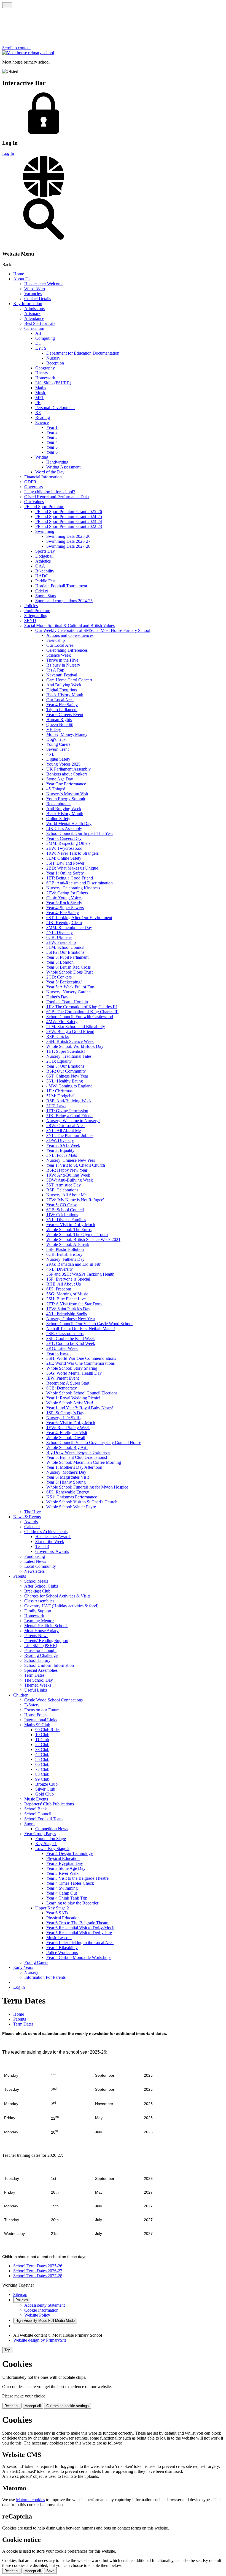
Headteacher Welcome (44, 284)
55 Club (42, 1759)
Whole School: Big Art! (67, 1447)
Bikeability (45, 571)
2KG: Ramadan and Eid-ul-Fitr (73, 1264)
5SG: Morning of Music (67, 1294)
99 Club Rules (48, 1730)
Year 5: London (60, 962)
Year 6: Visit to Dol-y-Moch (71, 1225)
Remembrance (59, 804)
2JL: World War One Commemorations (80, 1363)
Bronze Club (46, 1784)
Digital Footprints (62, 690)
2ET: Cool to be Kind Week (71, 1343)
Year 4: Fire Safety (63, 913)
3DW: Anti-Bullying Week (70, 1180)
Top (7, 2350)
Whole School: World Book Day (75, 1046)
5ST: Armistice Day (64, 1185)
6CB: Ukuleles (59, 937)
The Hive (33, 1512)
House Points (36, 1715)
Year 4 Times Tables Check (70, 1883)
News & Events (27, 1517)
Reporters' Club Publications (49, 1804)
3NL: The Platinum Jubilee (70, 1135)
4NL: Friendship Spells (67, 1314)
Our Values (34, 502)
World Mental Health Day (69, 824)
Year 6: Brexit (58, 1353)
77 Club (42, 1769)
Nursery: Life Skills (63, 1418)
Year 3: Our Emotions (65, 1066)
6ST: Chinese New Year (67, 1076)
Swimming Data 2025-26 (68, 536)
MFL (40, 398)
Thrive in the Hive (62, 660)
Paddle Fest (45, 581)
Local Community (40, 1566)
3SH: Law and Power (65, 863)
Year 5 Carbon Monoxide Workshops (79, 1957)
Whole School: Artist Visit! (70, 1403)
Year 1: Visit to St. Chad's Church (76, 1165)
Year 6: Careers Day (64, 838)
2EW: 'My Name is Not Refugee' (75, 1200)
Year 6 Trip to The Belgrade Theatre (78, 1923)
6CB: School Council (65, 1210)
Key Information (28, 304)
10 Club (42, 1735)
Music (41, 393)
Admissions (34, 309)
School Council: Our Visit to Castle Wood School (89, 1324)
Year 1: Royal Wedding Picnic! (73, 1398)
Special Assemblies (41, 1670)
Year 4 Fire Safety (62, 705)
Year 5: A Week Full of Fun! (71, 987)
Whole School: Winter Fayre (71, 1507)
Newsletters (34, 1571)
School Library (37, 1660)
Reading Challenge (41, 1655)
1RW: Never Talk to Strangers (72, 853)
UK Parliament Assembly (68, 769)
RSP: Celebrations (62, 1190)
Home (19, 274)
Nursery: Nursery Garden (68, 992)
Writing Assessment (63, 467)
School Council (38, 1814)
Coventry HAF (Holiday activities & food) (61, 1606)
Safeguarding (36, 616)
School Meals (36, 1581)
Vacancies (33, 294)
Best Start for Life (40, 323)
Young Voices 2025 (63, 764)
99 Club (42, 1779)
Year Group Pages (40, 1834)
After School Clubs (41, 1586)
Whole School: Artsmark (68, 1244)
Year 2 (52, 432)
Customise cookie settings (68, 2406)
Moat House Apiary (41, 1631)
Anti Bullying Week (64, 685)
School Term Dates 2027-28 (38, 2276)
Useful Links (36, 1690)
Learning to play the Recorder (72, 1903)
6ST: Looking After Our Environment (79, 918)
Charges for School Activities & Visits (57, 1596)
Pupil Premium (37, 611)
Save (50, 2571)
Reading (43, 417)
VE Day (54, 729)
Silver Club (45, 1789)
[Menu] (7, 5)
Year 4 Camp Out (62, 1893)
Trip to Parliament (62, 710)
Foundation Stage (51, 1839)
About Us (22, 279)
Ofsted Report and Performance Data (57, 497)
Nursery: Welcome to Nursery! (73, 1121)
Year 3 (52, 437)
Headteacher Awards (53, 1537)
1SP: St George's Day (65, 1413)
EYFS (41, 348)
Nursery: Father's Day (65, 1259)
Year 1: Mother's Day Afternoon (74, 1467)
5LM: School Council (65, 947)
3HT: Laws (56, 1106)
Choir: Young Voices (64, 898)
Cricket (42, 591)
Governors (33, 487)
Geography (45, 368)
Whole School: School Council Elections (82, 1393)
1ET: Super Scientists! (66, 1051)
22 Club (42, 1745)
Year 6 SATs (57, 1913)
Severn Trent (57, 749)
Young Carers (58, 744)
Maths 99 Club (37, 1725)
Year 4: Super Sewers (65, 908)
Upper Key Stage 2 (52, 1908)
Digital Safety (58, 759)
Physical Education (63, 1858)
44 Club (42, 1754)
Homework (45, 378)
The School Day (39, 1680)
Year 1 (52, 427)
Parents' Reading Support (46, 1641)
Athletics (43, 561)
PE (38, 403)
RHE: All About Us (64, 1284)
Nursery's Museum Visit (67, 794)
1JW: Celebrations (62, 1215)
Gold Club (45, 1794)
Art (38, 333)
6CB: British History (64, 1254)
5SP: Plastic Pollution (65, 1249)
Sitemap (20, 2294)
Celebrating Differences (67, 650)
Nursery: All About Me (66, 1195)
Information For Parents (45, 1977)
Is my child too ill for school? (50, 492)
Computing (45, 338)
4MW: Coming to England (69, 1086)
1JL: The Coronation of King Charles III (82, 1007)
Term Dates (34, 1675)
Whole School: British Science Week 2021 (83, 1239)
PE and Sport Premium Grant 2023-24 (69, 521)
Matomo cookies (30, 2500)
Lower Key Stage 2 (52, 1849)
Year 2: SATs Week (63, 1145)
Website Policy (37, 2315)
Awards (31, 1522)
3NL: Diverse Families (66, 1220)
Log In (8, 153)
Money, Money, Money (67, 734)
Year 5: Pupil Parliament (67, 957)
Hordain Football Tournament (61, 586)
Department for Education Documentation (83, 353)
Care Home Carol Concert (69, 680)
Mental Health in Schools (46, 1626)
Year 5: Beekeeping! (64, 982)
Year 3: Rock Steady (64, 903)
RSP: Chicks (57, 1036)
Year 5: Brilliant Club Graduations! (77, 1457)
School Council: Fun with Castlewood (80, 1017)
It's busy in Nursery (63, 665)
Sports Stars (46, 596)
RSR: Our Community (66, 1071)
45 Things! (56, 789)
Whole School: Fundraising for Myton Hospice (87, 1487)
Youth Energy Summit (66, 799)
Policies (31, 606)
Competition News (52, 1829)
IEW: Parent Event (63, 1378)
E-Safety (32, 1705)
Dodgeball (44, 556)
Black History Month (65, 695)
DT (38, 343)
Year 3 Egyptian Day (65, 1863)
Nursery (53, 358)
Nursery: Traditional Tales (69, 1056)
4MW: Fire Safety (62, 1022)
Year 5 (52, 447)
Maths (41, 388)
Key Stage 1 (46, 1844)
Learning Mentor (39, 1621)
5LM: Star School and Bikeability (76, 1027)
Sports (30, 1824)
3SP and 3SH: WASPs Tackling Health (80, 1274)
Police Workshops (62, 1952)
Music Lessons (59, 1938)
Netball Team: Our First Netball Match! (81, 1329)
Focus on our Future (42, 1710)
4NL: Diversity (60, 932)
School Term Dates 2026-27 (38, 2271)
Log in (19, 1987)
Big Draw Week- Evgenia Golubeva (78, 1452)
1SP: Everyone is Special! (69, 1279)
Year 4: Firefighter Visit (67, 1433)
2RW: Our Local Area (65, 1126)
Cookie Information (41, 2310)
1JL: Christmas (59, 1091)
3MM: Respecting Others (68, 843)
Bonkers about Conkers (67, 774)
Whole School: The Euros (69, 1230)
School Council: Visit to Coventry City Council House (94, 1442)
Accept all (33, 2406)
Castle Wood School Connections (53, 1700)
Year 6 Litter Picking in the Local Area (80, 1943)
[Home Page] (28, 53)
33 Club (42, 1749)
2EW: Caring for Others (67, 893)
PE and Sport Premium (44, 507)
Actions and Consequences (70, 635)
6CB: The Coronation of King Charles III (82, 1012)
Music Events (36, 1799)
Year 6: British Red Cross (68, 967)
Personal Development (55, 408)
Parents (20, 1576)
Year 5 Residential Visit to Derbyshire (79, 1933)
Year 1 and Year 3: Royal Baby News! (80, 1408)
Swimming (45, 531)
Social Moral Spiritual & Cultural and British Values (69, 625)
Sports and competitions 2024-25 (64, 601)
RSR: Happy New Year (67, 1170)
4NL (50, 754)
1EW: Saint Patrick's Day (68, 1309)
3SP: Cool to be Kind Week (71, 1338)
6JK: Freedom (59, 1289)
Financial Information (43, 477)
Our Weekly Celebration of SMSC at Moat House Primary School (93, 630)
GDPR (30, 482)
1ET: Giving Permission (67, 1111)
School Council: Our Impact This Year (80, 833)
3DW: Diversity (60, 1140)
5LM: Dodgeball (61, 1096)
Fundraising (35, 1556)
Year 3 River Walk (62, 1873)
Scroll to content (16, 48)
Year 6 (52, 452)
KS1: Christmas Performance (72, 1497)
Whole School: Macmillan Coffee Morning (84, 1462)
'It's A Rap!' (56, 670)
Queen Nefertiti (60, 724)
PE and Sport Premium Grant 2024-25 (69, 516)
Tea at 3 (42, 1546)
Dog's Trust (56, 739)
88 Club (42, 1774)
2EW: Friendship (61, 942)
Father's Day (57, 997)
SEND (30, 620)
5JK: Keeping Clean (64, 923)
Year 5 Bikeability (62, 1948)
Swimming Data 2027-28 (68, 546)
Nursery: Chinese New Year (71, 1160)
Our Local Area (60, 645)
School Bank (36, 1809)
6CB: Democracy (62, 1388)
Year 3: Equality (60, 1150)
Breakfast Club (37, 1591)
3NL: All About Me (64, 1131)
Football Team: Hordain (67, 1002)
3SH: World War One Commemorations (81, 1358)
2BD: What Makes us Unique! (73, 868)
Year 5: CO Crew (62, 1205)
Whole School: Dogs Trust (69, 972)
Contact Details (38, 299)
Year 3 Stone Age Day (66, 1868)
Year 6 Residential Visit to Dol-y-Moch (80, 1928)
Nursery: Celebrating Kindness (73, 888)
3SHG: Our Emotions (65, 952)
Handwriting (57, 462)
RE (38, 413)
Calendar (32, 1527)
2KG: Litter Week (62, 1348)
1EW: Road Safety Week (68, 1428)
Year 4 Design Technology (70, 1853)
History (42, 373)
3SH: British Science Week (70, 1041)
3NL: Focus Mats (62, 1155)
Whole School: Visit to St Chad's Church (82, 1502)
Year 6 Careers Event (65, 715)
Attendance (34, 318)
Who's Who (35, 289)
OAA (40, 566)
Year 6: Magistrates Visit (68, 1477)
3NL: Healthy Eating (65, 1081)
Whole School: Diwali (66, 1438)
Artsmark (32, 313)
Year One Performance (66, 784)
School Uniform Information (49, 1665)
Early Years (23, 1967)
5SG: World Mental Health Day (74, 1373)
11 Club (42, 1740)
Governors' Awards (52, 1551)
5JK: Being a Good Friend (69, 1116)
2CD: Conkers (59, 977)
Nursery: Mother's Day (66, 1472)
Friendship (56, 640)
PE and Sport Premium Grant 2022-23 (69, 526)
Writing (42, 457)
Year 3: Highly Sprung (66, 1482)
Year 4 (52, 442)
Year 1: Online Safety (65, 873)
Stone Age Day (60, 779)
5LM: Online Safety (64, 858)
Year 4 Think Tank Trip (67, 1898)
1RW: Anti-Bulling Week (68, 1175)
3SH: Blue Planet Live (66, 1299)
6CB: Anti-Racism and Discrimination (80, 883)
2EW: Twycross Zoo (64, 848)
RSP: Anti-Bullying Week (69, 1101)
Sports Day (45, 551)
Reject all (12, 2406)
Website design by (40, 2340)
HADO (42, 576)
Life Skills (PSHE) (41, 1645)
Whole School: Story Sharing (72, 1368)
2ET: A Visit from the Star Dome (75, 1304)
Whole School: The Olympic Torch (77, 1234)
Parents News (36, 1636)
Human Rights (59, 720)
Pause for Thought (40, 1650)
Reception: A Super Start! (68, 1383)
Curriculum (34, 328)
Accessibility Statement (45, 2305)
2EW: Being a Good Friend (70, 1031)
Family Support (38, 1611)
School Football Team (43, 1819)
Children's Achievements (46, 1532)
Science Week (59, 655)
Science (42, 422)
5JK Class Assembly (64, 828)
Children (21, 1695)
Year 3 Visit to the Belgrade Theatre (77, 1878)
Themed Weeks (38, 1685)
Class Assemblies (39, 1601)
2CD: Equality (59, 1061)
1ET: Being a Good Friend (70, 878)
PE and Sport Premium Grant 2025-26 (69, 512)
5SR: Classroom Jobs (65, 1334)
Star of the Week (50, 1542)
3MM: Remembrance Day (69, 927)
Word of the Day (50, 472)
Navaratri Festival (62, 675)
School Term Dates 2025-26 (38, 2266)
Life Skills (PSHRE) (53, 383)
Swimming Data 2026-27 (68, 541)
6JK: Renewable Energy (68, 1492)
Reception (55, 363)
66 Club (42, 1764)
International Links (41, 1720)
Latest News (35, 1561)
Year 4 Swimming (62, 1888)
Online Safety (58, 819)
